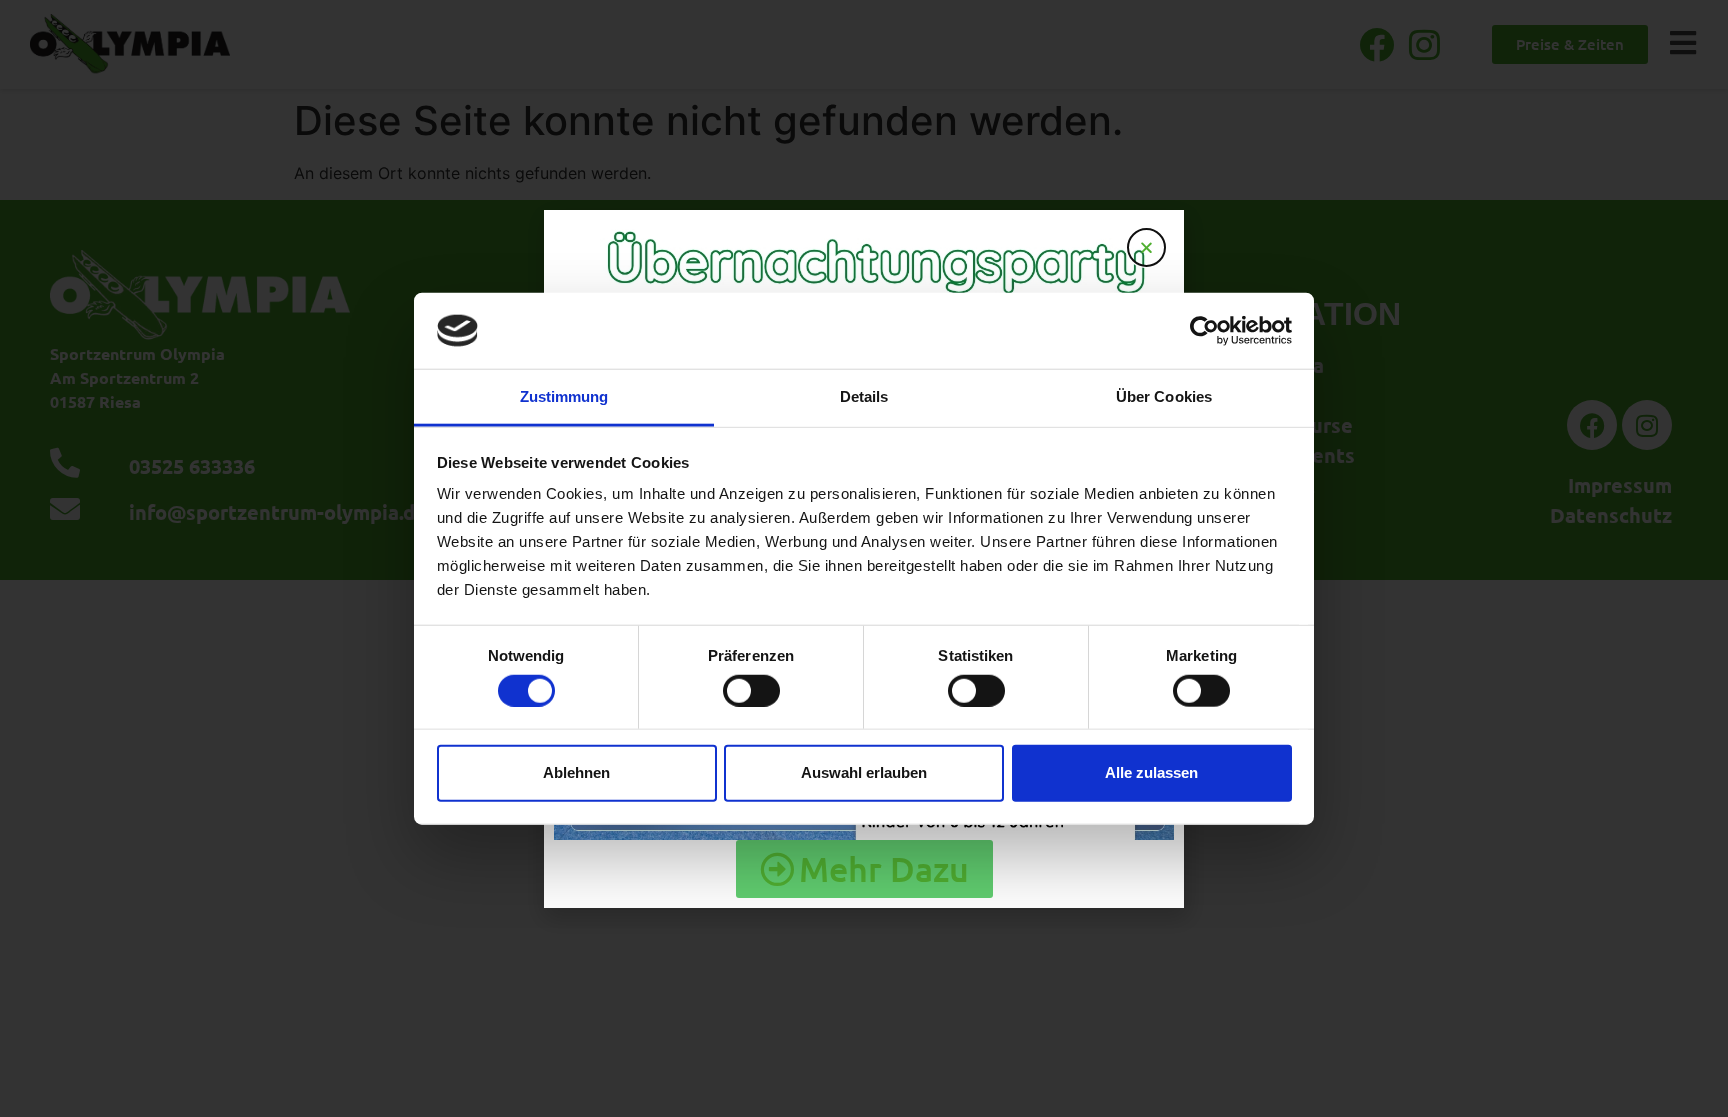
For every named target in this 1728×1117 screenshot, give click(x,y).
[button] (1146, 247)
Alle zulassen (1151, 772)
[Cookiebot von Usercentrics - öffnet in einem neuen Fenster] (1204, 331)
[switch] (751, 690)
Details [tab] (864, 396)
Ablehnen (576, 772)
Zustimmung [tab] (564, 396)
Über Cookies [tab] (1164, 396)
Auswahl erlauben (864, 772)
